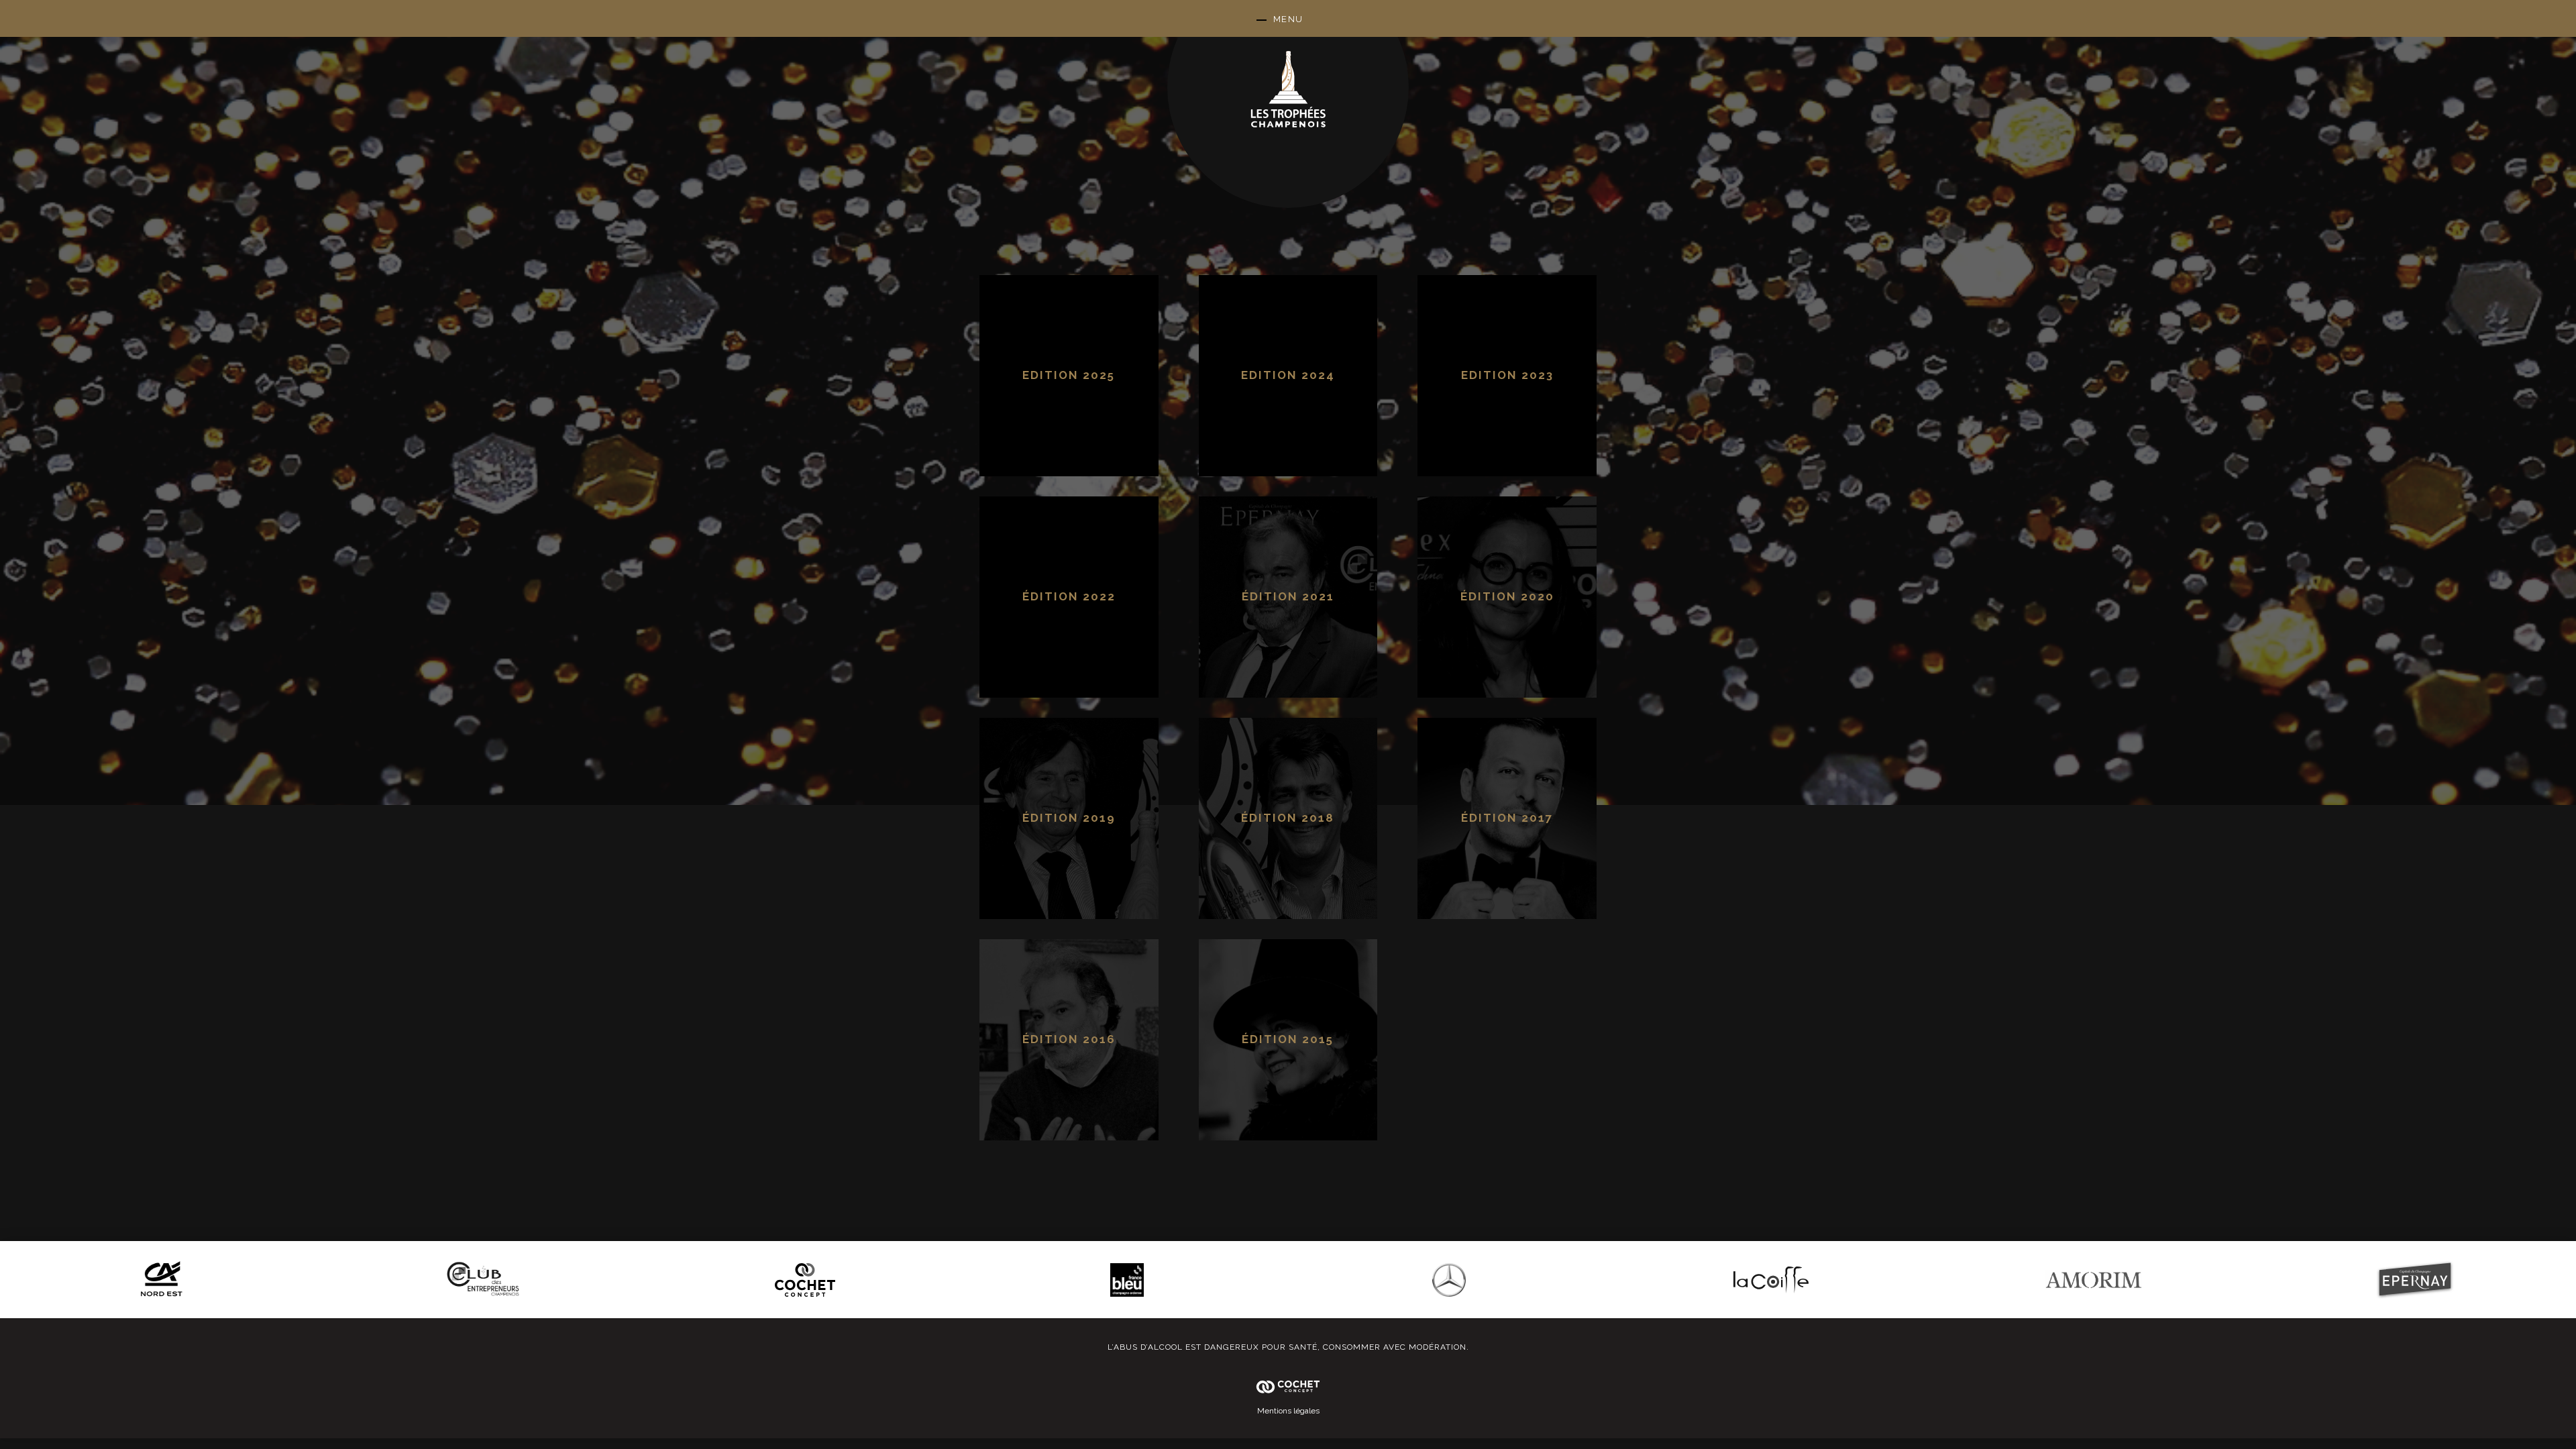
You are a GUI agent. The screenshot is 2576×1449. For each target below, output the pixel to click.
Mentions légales (1288, 1411)
